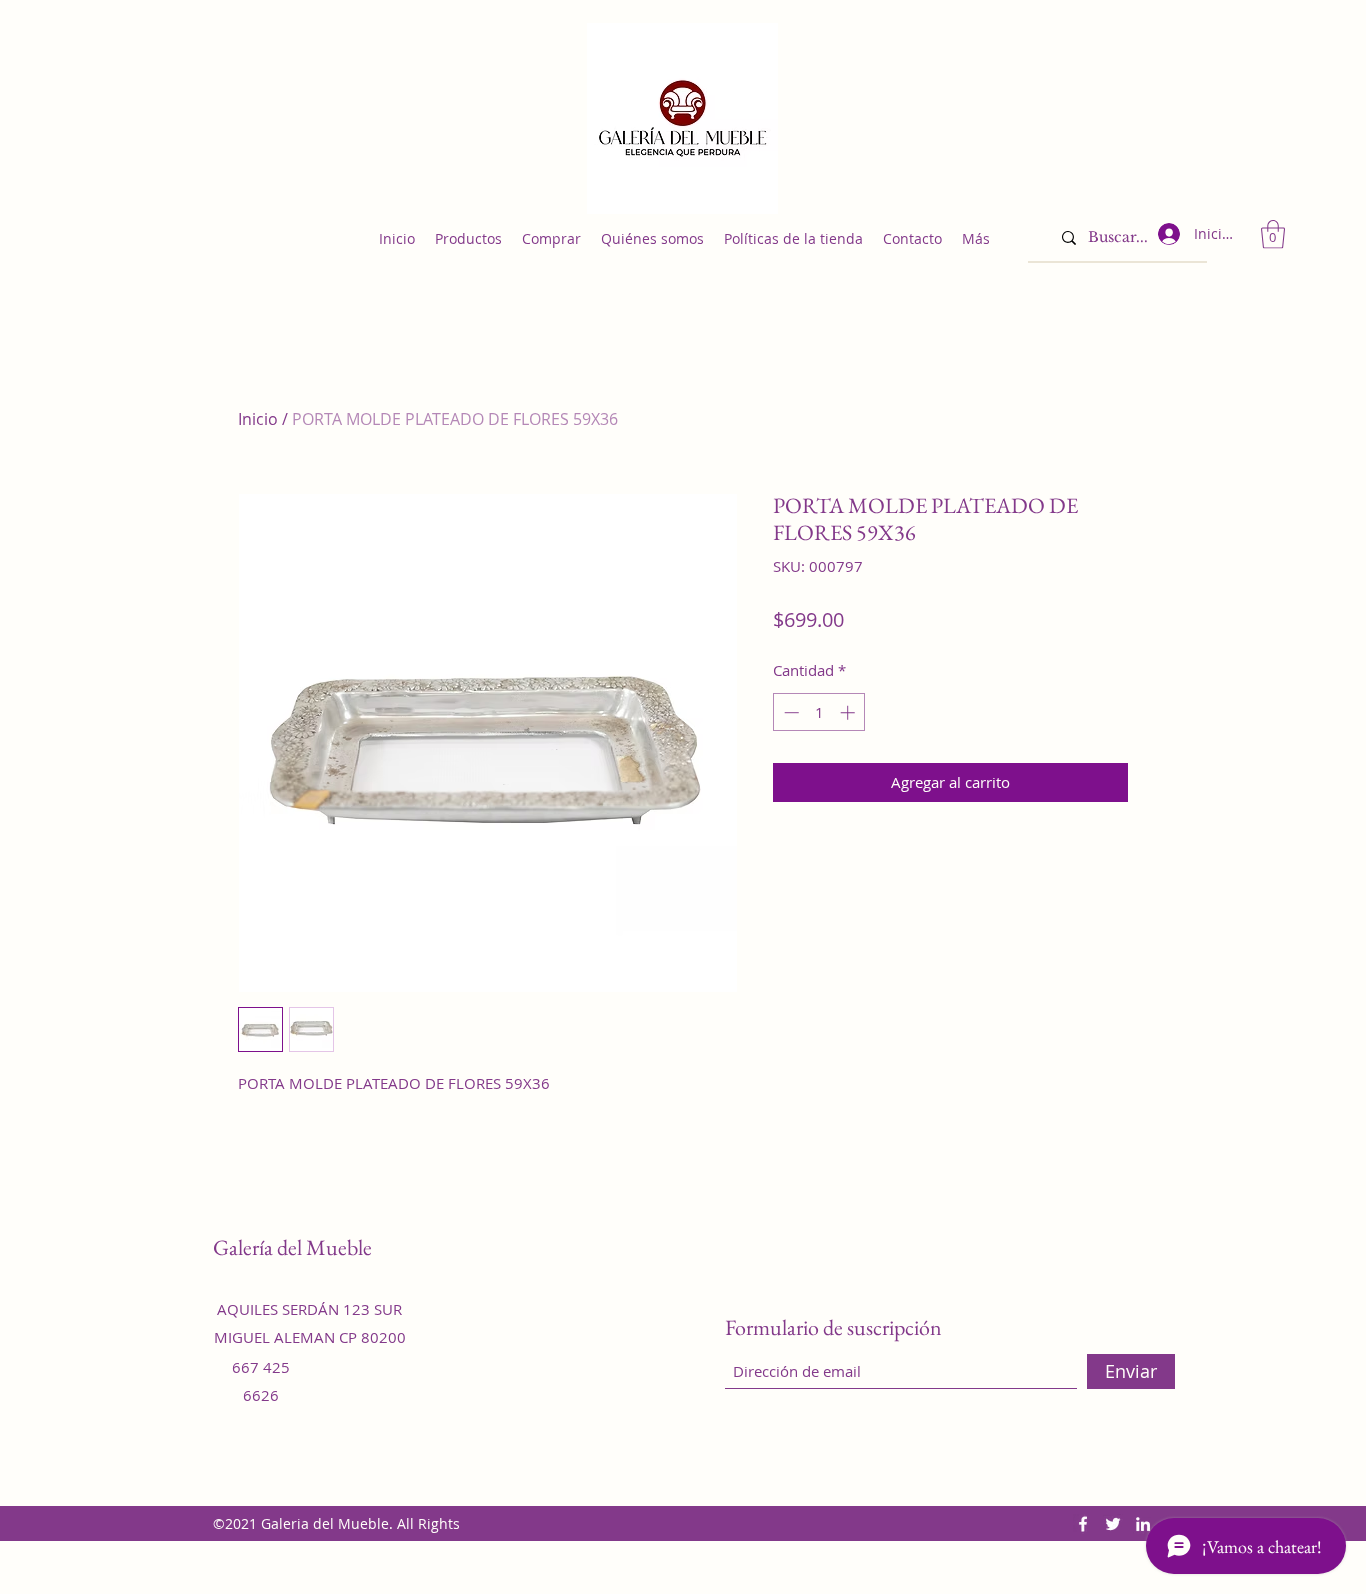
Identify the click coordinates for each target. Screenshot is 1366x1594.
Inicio (258, 419)
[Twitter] (1113, 1524)
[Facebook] (1083, 1524)
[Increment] (849, 712)
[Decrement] (789, 712)
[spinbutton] (819, 712)
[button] (1273, 234)
